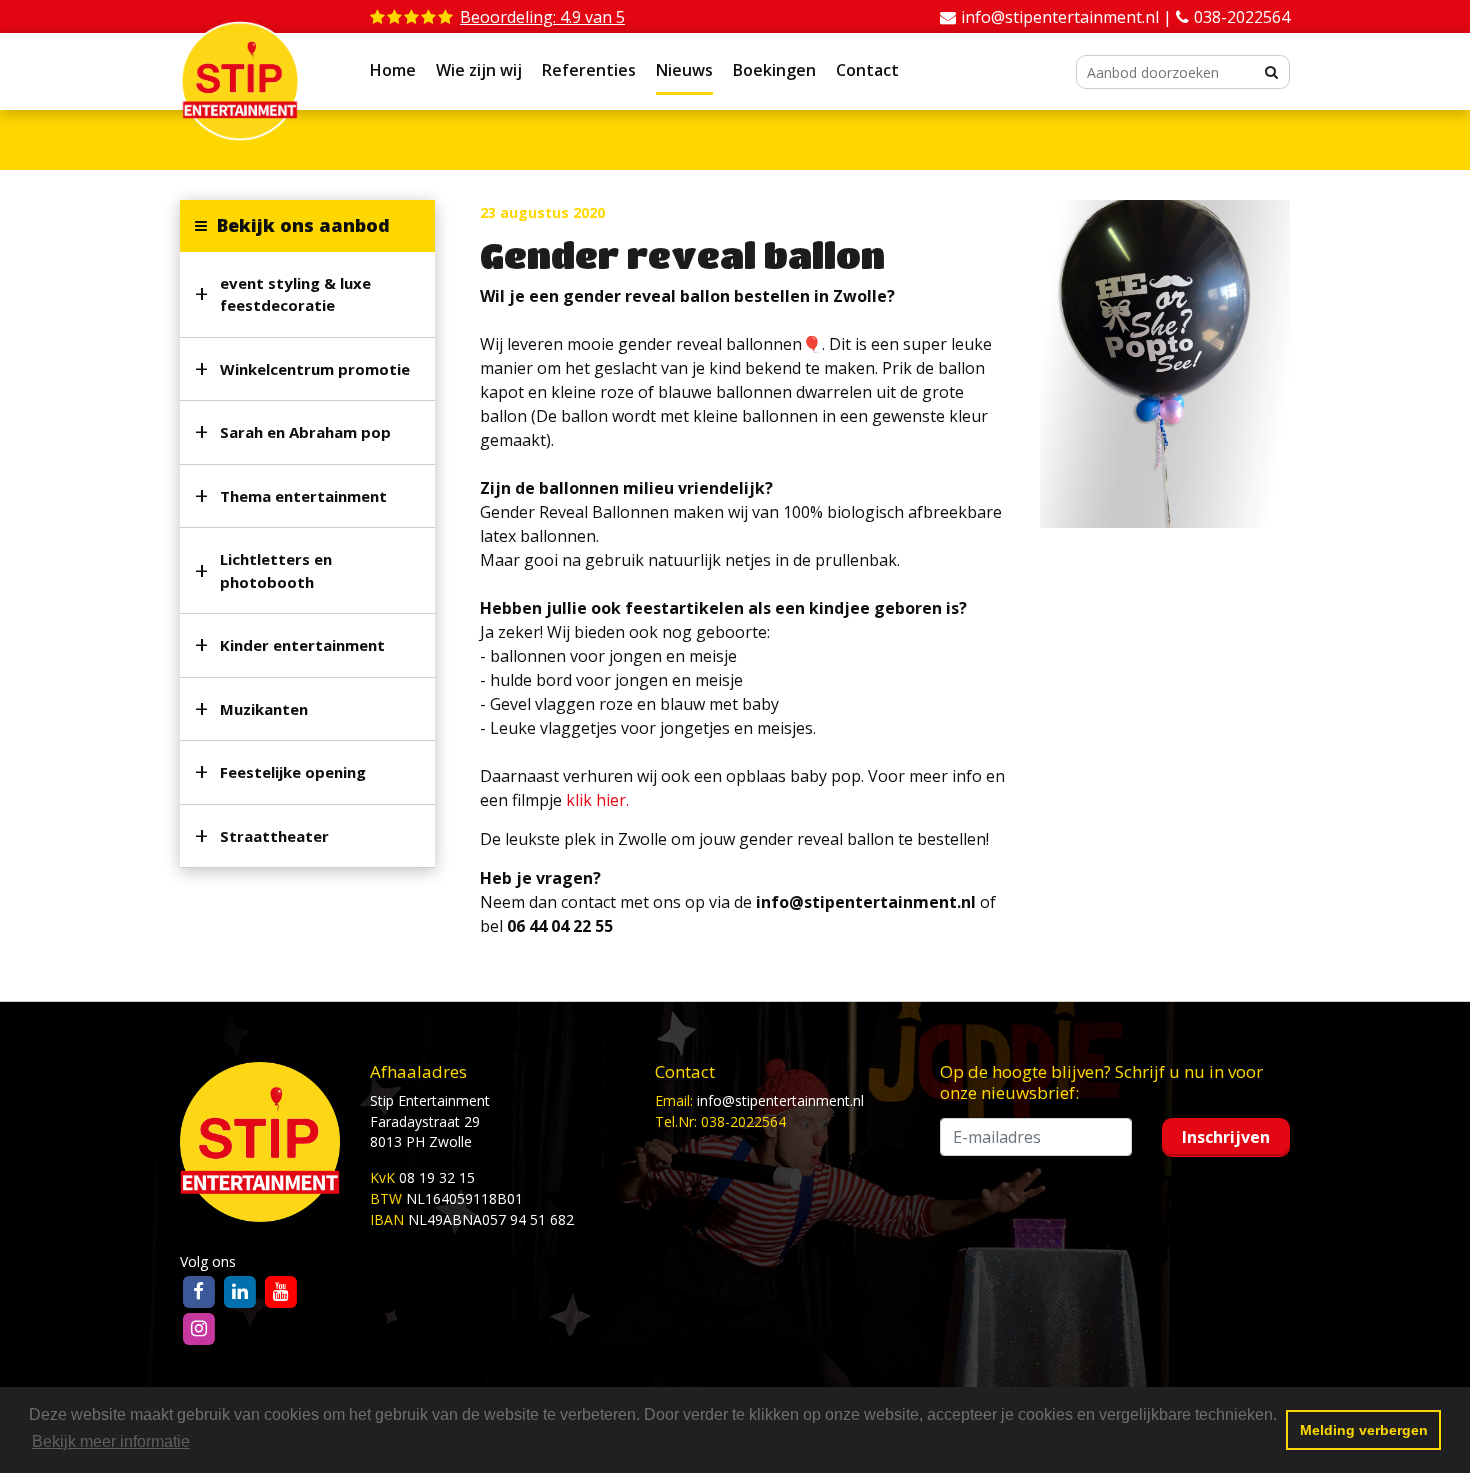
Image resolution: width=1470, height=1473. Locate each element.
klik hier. (597, 800)
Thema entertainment (303, 496)
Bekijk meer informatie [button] (111, 1441)
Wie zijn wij (479, 70)
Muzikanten (264, 709)
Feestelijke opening (293, 772)
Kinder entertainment (302, 645)
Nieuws (684, 70)
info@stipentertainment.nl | (1068, 17)
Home (393, 70)
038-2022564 (1242, 17)
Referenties (589, 70)
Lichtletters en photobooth (276, 570)
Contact (867, 70)
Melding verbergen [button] (1364, 1430)
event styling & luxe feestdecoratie (295, 294)
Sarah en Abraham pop (305, 432)
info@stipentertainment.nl (780, 1100)
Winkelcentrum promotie (315, 369)
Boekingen (774, 70)
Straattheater (274, 836)
